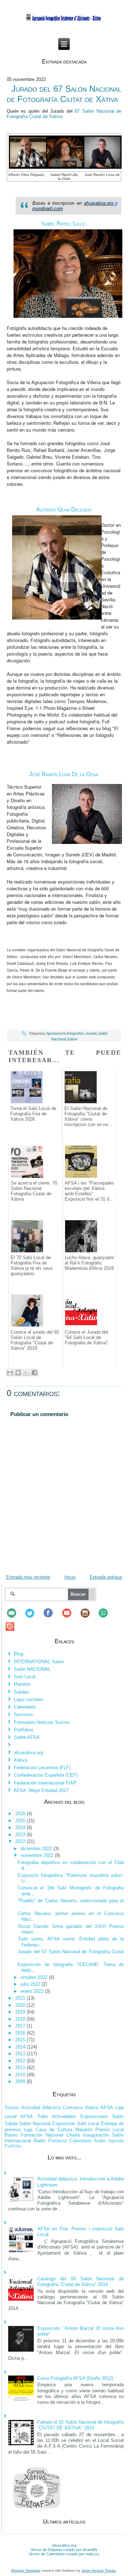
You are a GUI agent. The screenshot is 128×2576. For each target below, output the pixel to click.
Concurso (73, 2107)
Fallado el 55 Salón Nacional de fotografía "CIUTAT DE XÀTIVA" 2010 (81, 2425)
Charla (73, 2135)
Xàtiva (72, 1039)
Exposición (64, 2124)
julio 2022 (31, 1984)
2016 (21, 2033)
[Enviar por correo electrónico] (10, 1373)
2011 (21, 2068)
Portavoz (58, 2141)
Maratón (22, 1684)
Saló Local (25, 1677)
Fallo (43, 2116)
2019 (21, 2012)
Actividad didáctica (41, 2107)
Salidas (22, 1692)
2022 (21, 1841)
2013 (21, 2054)
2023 (21, 1835)
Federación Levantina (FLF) (42, 1768)
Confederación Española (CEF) (46, 1775)
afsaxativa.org (98, 203)
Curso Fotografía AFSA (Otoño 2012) (75, 2378)
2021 (21, 1998)
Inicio (70, 1577)
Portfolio (13, 2146)
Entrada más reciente (28, 1577)
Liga (28, 2130)
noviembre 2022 (38, 1855)
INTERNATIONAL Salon (39, 1662)
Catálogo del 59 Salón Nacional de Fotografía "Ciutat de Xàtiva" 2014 (81, 2282)
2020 (21, 2005)
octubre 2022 (35, 1977)
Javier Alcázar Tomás (98, 2570)
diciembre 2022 (37, 1849)
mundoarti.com (48, 208)
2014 (21, 2047)
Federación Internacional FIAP (45, 1783)
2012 (21, 2061)
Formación (31, 2135)
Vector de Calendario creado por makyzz (64, 2554)
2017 (21, 2026)
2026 (21, 1814)
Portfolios (24, 1730)
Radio (40, 2141)
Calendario (25, 1707)
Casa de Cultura (54, 2130)
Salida (11, 2124)
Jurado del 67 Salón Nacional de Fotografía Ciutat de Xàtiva (64, 94)
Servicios (23, 1714)
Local (118, 2130)
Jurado (91, 1033)
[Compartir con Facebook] (34, 1373)
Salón (118, 2116)
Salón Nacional (35, 2124)
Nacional (54, 2135)
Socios (12, 2107)
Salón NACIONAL (32, 1669)
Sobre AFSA (27, 1737)
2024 (21, 1827)
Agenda (116, 2141)
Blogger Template (26, 2570)
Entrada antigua (106, 1577)
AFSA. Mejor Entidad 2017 (41, 1790)
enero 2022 (33, 1991)
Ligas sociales (29, 1699)
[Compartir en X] (26, 1373)
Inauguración (96, 2135)
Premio (103, 2130)
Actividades (64, 2116)
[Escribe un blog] (18, 1373)
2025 (21, 1821)
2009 (21, 2081)
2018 (21, 2019)
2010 (21, 2075)
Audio (100, 2141)
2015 (21, 2040)
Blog (18, 1654)
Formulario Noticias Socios (42, 1722)
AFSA (107, 2107)
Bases (11, 2135)
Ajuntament (56, 1033)
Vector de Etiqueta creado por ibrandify (64, 2550)
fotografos (75, 1033)
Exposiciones (94, 2116)
